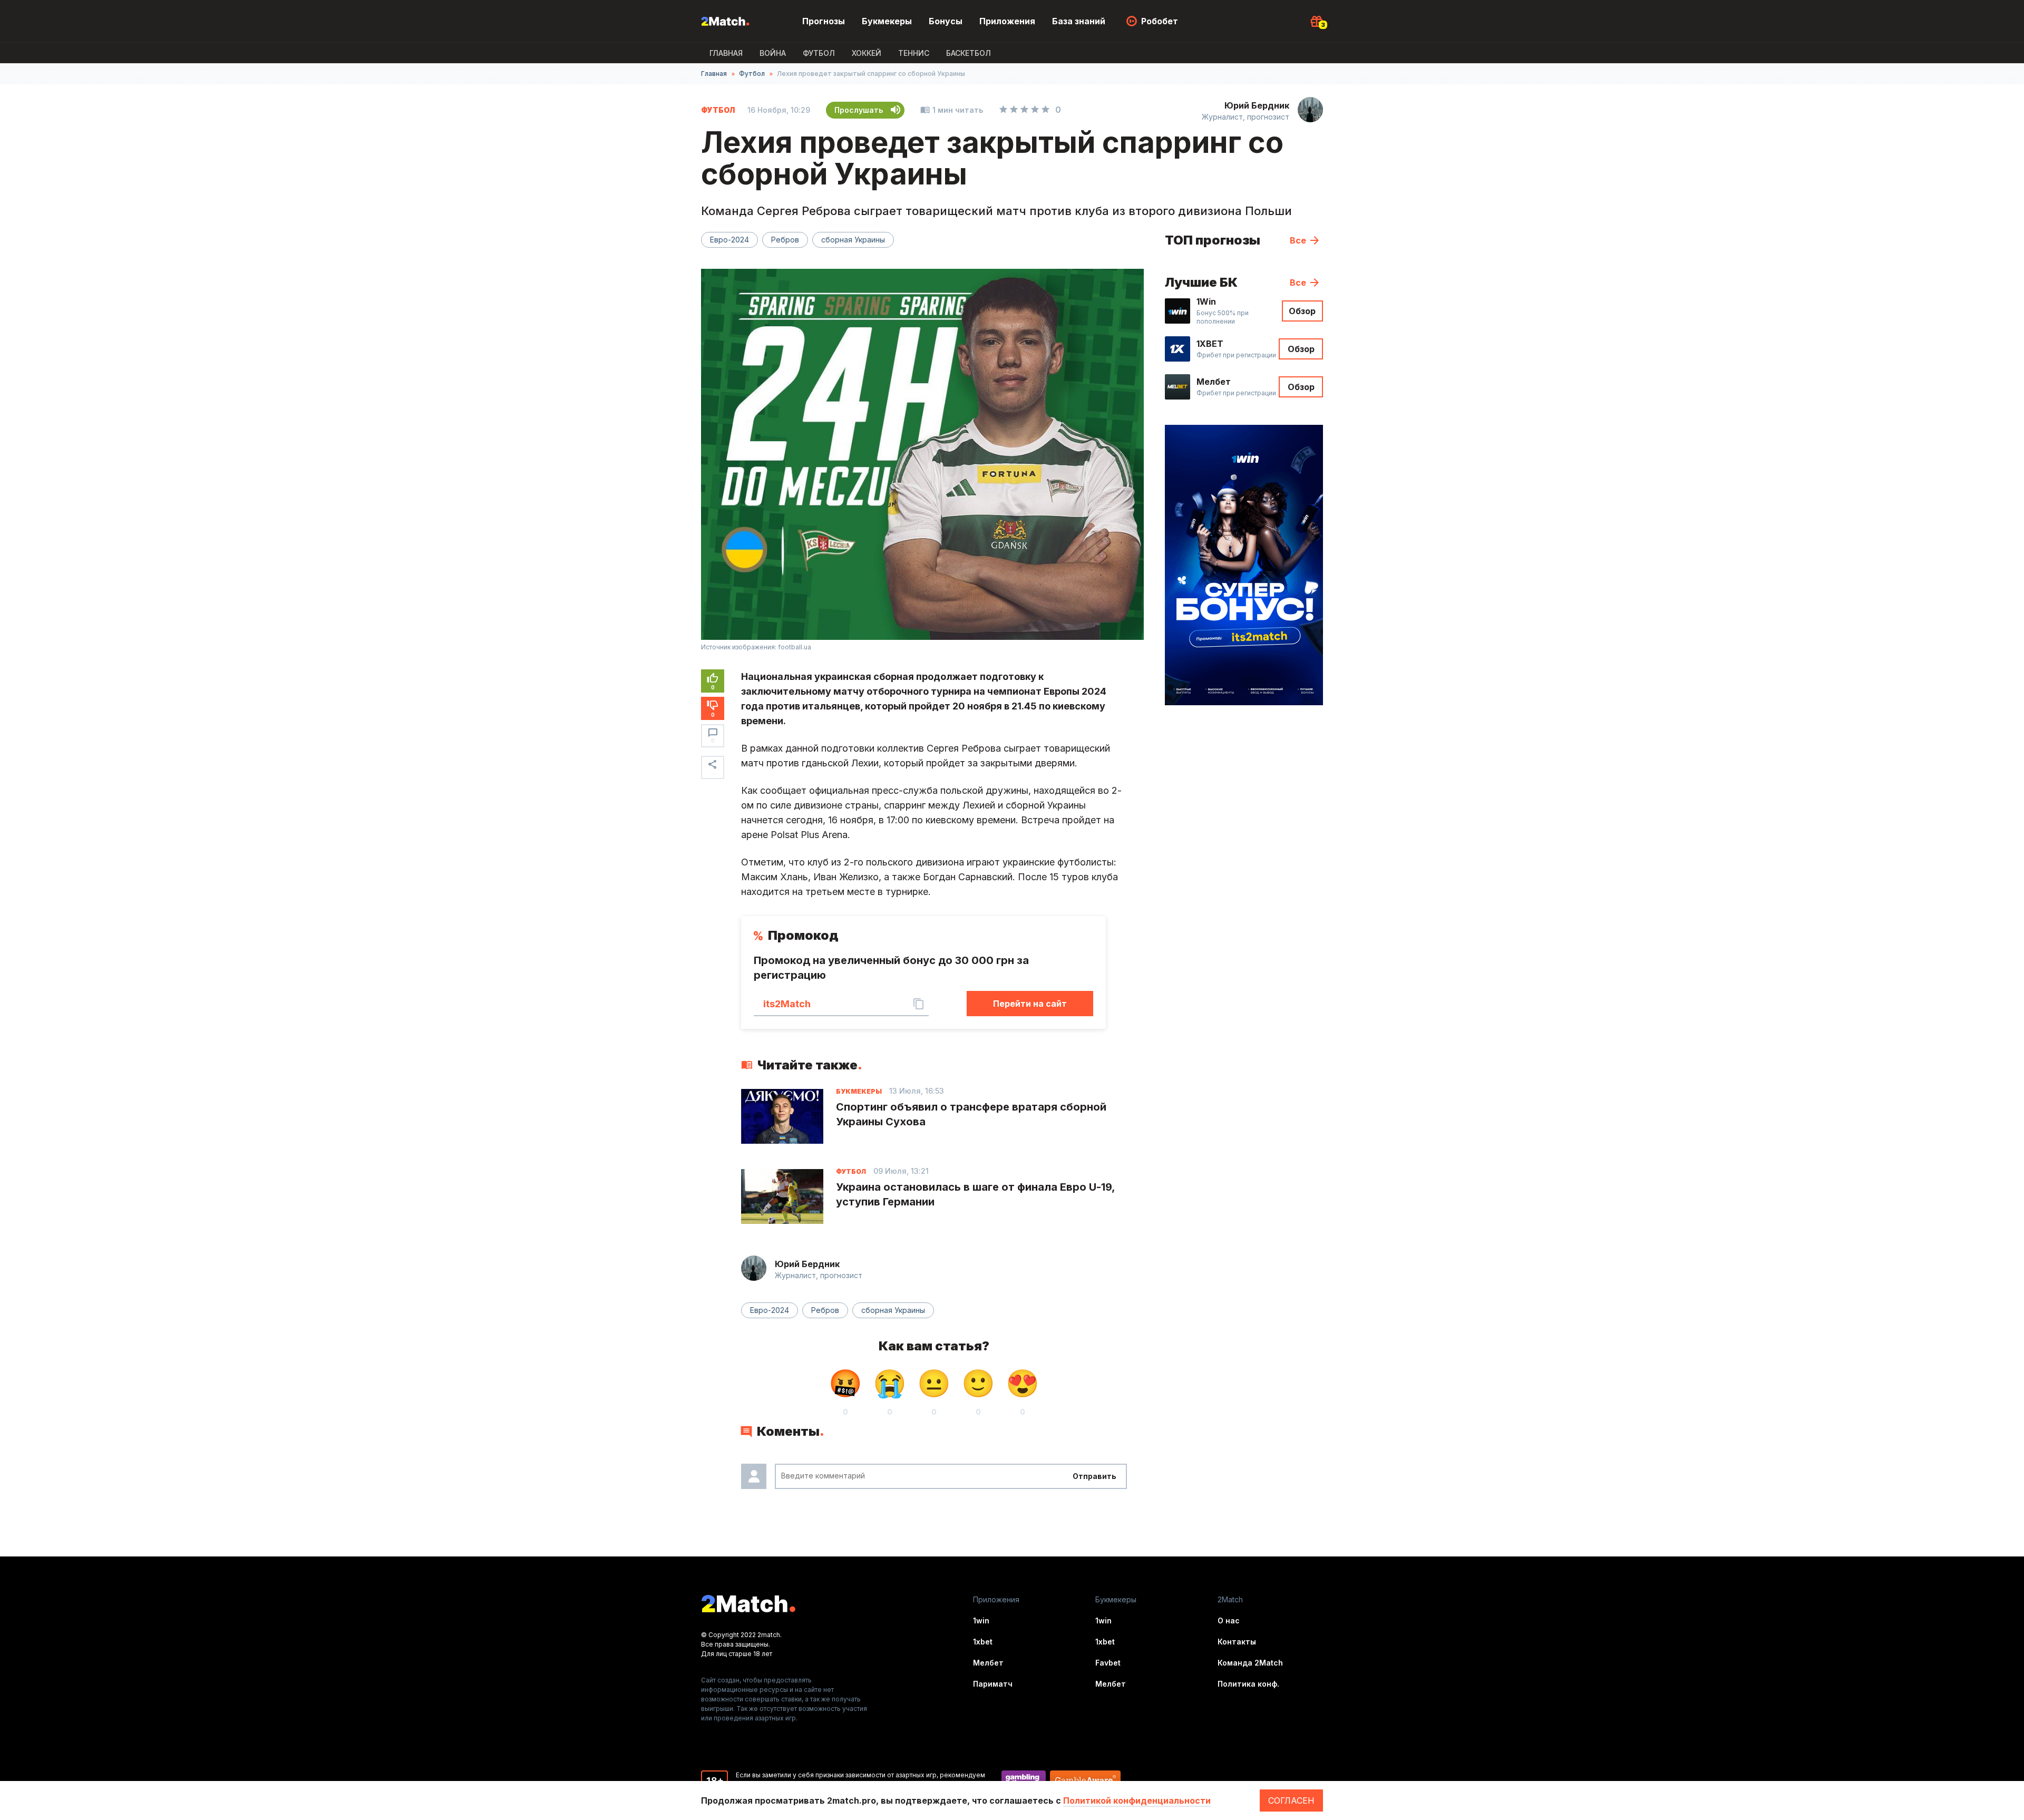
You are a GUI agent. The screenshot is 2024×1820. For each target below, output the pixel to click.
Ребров (785, 240)
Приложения (1007, 21)
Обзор (1302, 311)
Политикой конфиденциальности (1137, 1800)
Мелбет (988, 1663)
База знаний (1079, 21)
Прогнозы (824, 21)
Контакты (1237, 1642)
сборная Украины (853, 240)
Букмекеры (887, 21)
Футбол (819, 53)
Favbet (1108, 1663)
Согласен (1291, 1800)
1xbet (983, 1642)
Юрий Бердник (1257, 105)
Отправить (1094, 1476)
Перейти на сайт (1030, 1004)
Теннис (914, 53)
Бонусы (946, 21)
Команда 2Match (1250, 1663)
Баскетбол (969, 53)
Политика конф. (1248, 1684)
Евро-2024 (729, 240)
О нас (1229, 1621)
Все (1298, 240)
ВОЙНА (773, 53)
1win (981, 1621)
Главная (726, 53)
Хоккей (867, 53)
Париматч (993, 1684)
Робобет (1160, 21)
